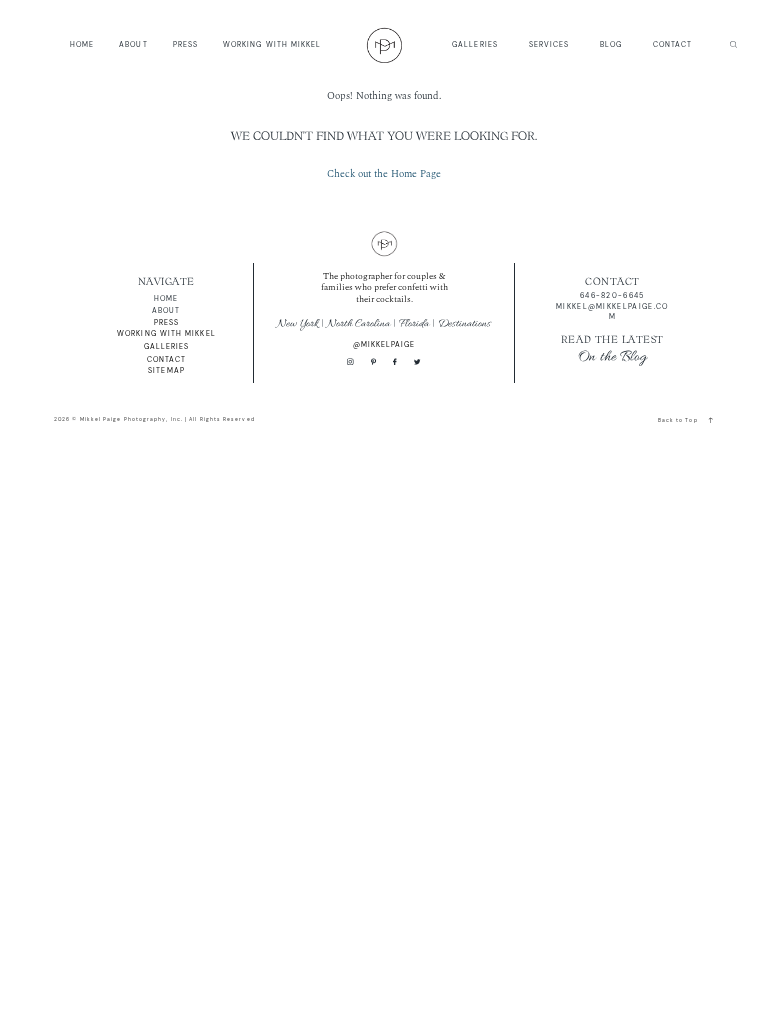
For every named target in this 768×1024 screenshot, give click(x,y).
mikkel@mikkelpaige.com (612, 312)
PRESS (185, 44)
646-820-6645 (612, 295)
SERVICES (549, 44)
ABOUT (133, 44)
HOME (82, 44)
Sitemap (166, 370)
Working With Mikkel (166, 333)
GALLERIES (475, 44)
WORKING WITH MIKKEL (272, 44)
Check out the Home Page (384, 174)
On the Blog (612, 357)
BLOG (611, 44)
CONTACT (673, 44)
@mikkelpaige (384, 344)
